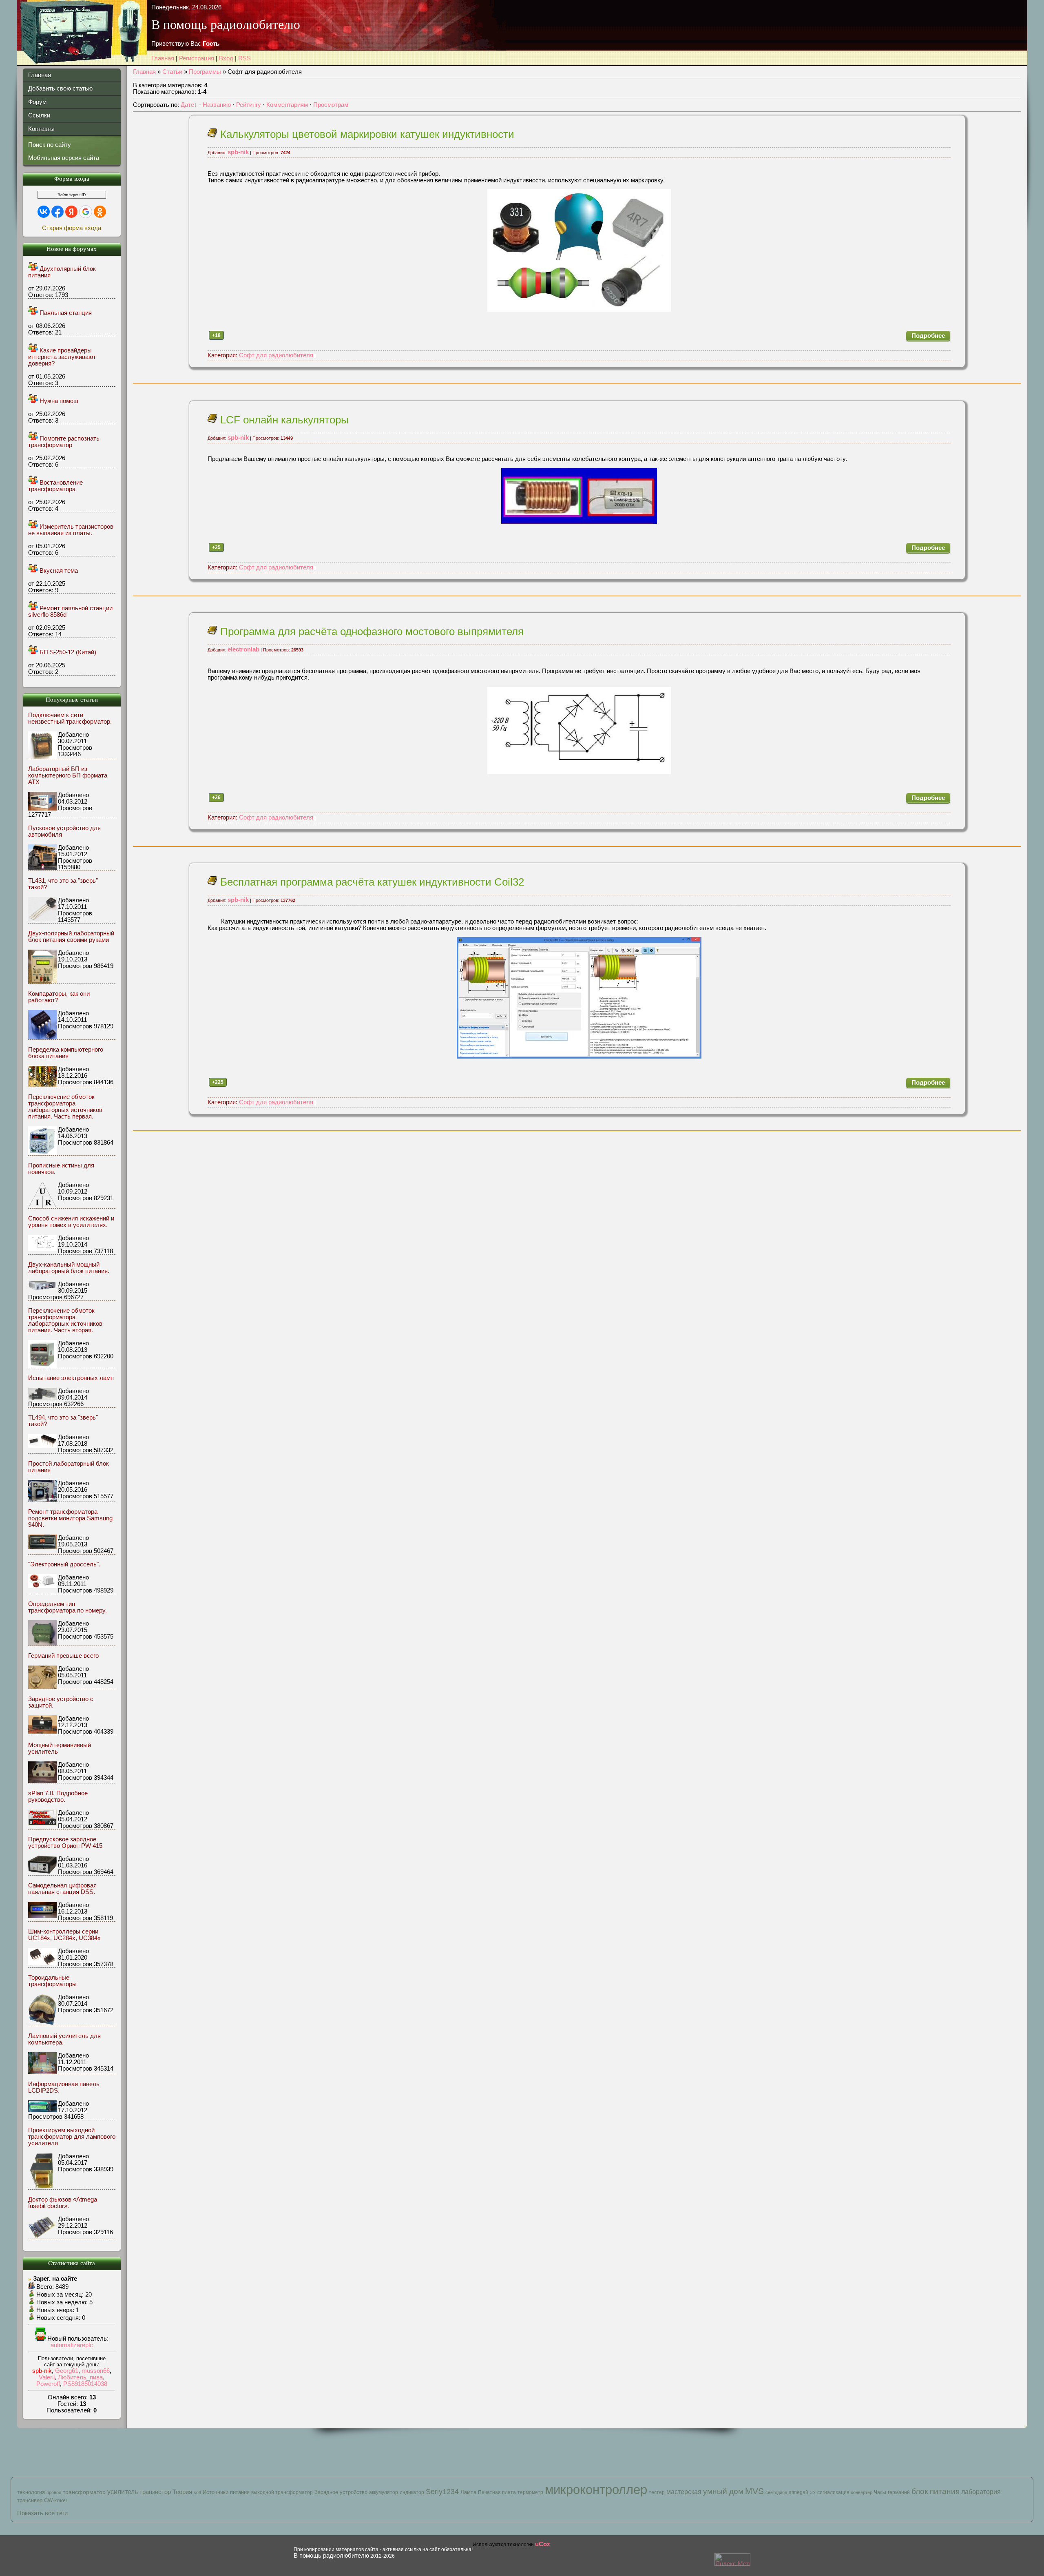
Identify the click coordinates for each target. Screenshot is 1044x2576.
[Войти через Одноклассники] (100, 212)
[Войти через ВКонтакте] (44, 212)
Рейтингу (249, 105)
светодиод (776, 2492)
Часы (880, 2492)
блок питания (936, 2491)
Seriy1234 (442, 2492)
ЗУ (813, 2492)
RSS (244, 58)
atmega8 (798, 2492)
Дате (187, 105)
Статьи (172, 72)
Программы (205, 72)
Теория (182, 2492)
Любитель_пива (80, 2377)
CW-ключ (55, 2500)
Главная (163, 58)
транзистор (155, 2492)
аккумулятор (384, 2492)
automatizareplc (72, 2345)
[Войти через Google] (86, 212)
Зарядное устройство (341, 2492)
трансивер (30, 2500)
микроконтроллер (596, 2490)
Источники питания (226, 2492)
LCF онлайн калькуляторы (283, 420)
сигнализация (833, 2492)
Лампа (468, 2492)
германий (899, 2492)
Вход (226, 58)
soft (197, 2492)
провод (54, 2492)
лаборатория (981, 2492)
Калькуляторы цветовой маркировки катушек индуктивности (366, 134)
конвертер (862, 2492)
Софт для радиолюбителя (260, 355)
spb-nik (42, 2371)
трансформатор (84, 2492)
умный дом (723, 2491)
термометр (530, 2492)
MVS (754, 2491)
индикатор (412, 2492)
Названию (217, 105)
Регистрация (197, 58)
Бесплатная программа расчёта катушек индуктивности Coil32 (371, 882)
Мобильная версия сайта (64, 158)
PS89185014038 (85, 2384)
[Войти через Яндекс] (71, 212)
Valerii (47, 2377)
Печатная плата (497, 2492)
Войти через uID (72, 195)
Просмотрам (331, 105)
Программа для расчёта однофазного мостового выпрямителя (370, 631)
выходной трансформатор (282, 2492)
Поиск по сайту (50, 145)
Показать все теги (42, 2513)
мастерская (684, 2492)
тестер (657, 2492)
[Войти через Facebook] (58, 212)
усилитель (123, 2492)
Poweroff (48, 2384)
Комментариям (287, 105)
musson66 (96, 2371)
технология (31, 2492)
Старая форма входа (72, 228)
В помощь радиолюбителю (331, 2556)
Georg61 (67, 2371)
